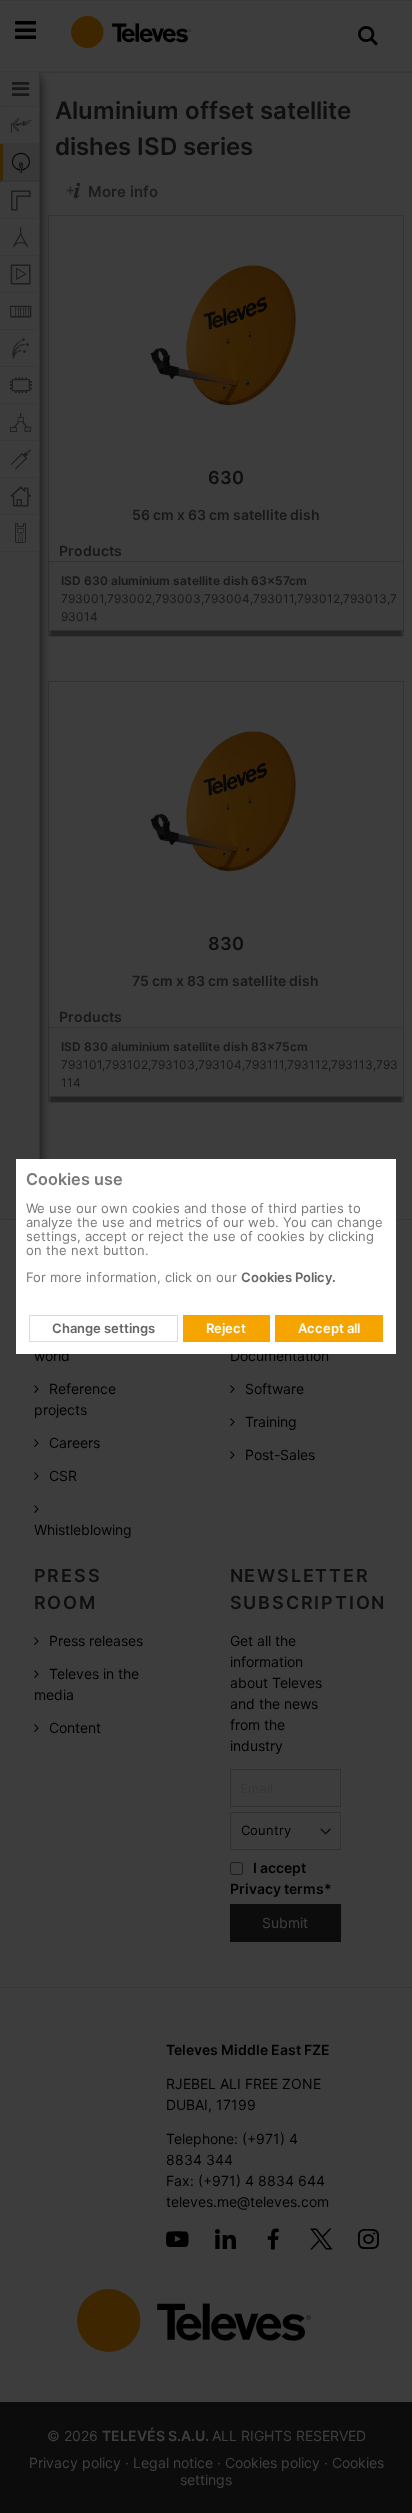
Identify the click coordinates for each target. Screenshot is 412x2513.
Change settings (103, 1328)
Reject (226, 1328)
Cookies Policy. (288, 1277)
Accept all (329, 1328)
